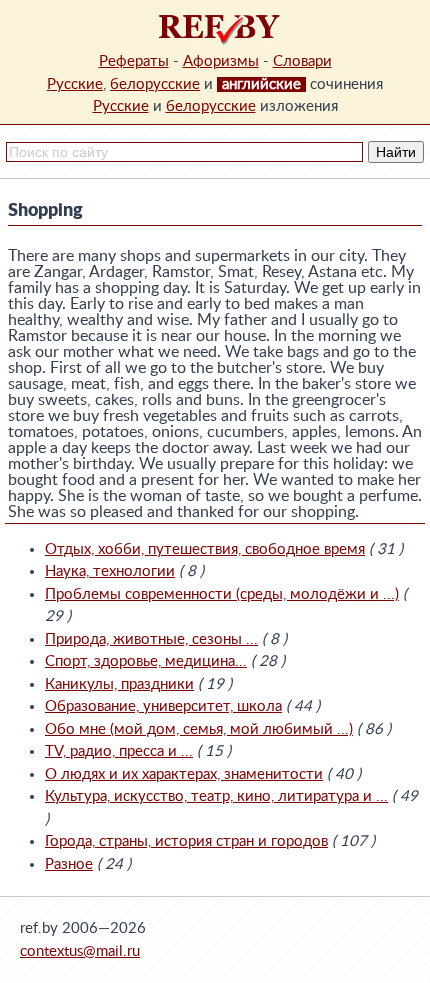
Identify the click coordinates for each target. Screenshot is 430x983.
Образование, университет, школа (163, 706)
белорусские (155, 84)
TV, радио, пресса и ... (119, 751)
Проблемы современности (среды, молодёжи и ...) (222, 594)
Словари (302, 61)
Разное (69, 864)
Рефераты (134, 61)
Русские (75, 84)
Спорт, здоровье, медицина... (146, 661)
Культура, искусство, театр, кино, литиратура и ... (216, 796)
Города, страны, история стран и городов (186, 841)
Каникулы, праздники (119, 684)
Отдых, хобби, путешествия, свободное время (205, 549)
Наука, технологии (110, 571)
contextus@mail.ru (80, 951)
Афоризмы (221, 61)
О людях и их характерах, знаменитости (184, 774)
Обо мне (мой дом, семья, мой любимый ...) (199, 729)
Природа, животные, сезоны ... (151, 639)
